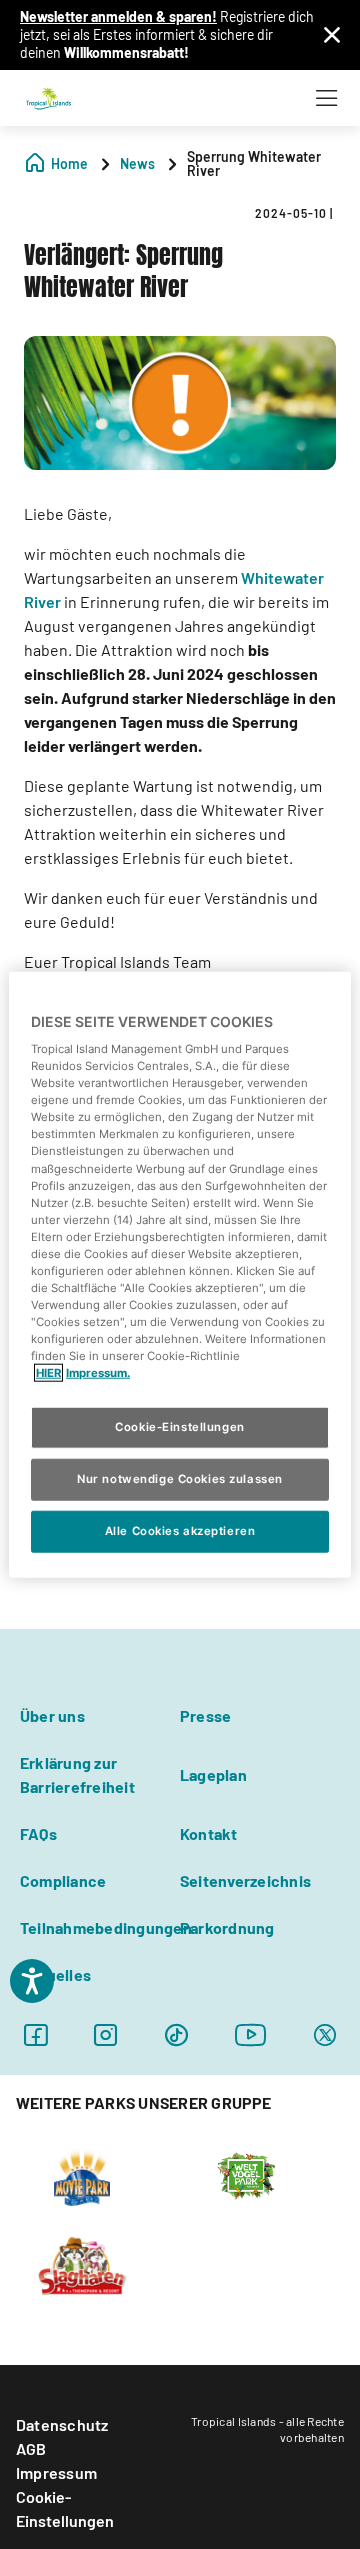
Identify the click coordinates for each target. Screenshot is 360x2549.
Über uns (52, 1715)
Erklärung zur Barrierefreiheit (77, 1774)
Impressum (56, 2472)
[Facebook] (35, 2034)
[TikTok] (176, 2034)
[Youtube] (251, 2034)
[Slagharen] (81, 2264)
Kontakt (209, 1833)
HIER (48, 1373)
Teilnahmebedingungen (106, 1927)
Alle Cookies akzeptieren (180, 1531)
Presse (205, 1715)
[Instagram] (105, 2034)
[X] (325, 2034)
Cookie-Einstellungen (65, 2508)
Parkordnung (227, 1927)
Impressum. (98, 1373)
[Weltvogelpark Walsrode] (246, 2174)
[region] (180, 1274)
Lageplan (213, 1774)
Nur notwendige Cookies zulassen (180, 1479)
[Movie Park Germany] (81, 2174)
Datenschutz (62, 2424)
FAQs (38, 1833)
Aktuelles (55, 1974)
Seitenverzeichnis (245, 1880)
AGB (31, 2448)
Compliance (63, 1880)
